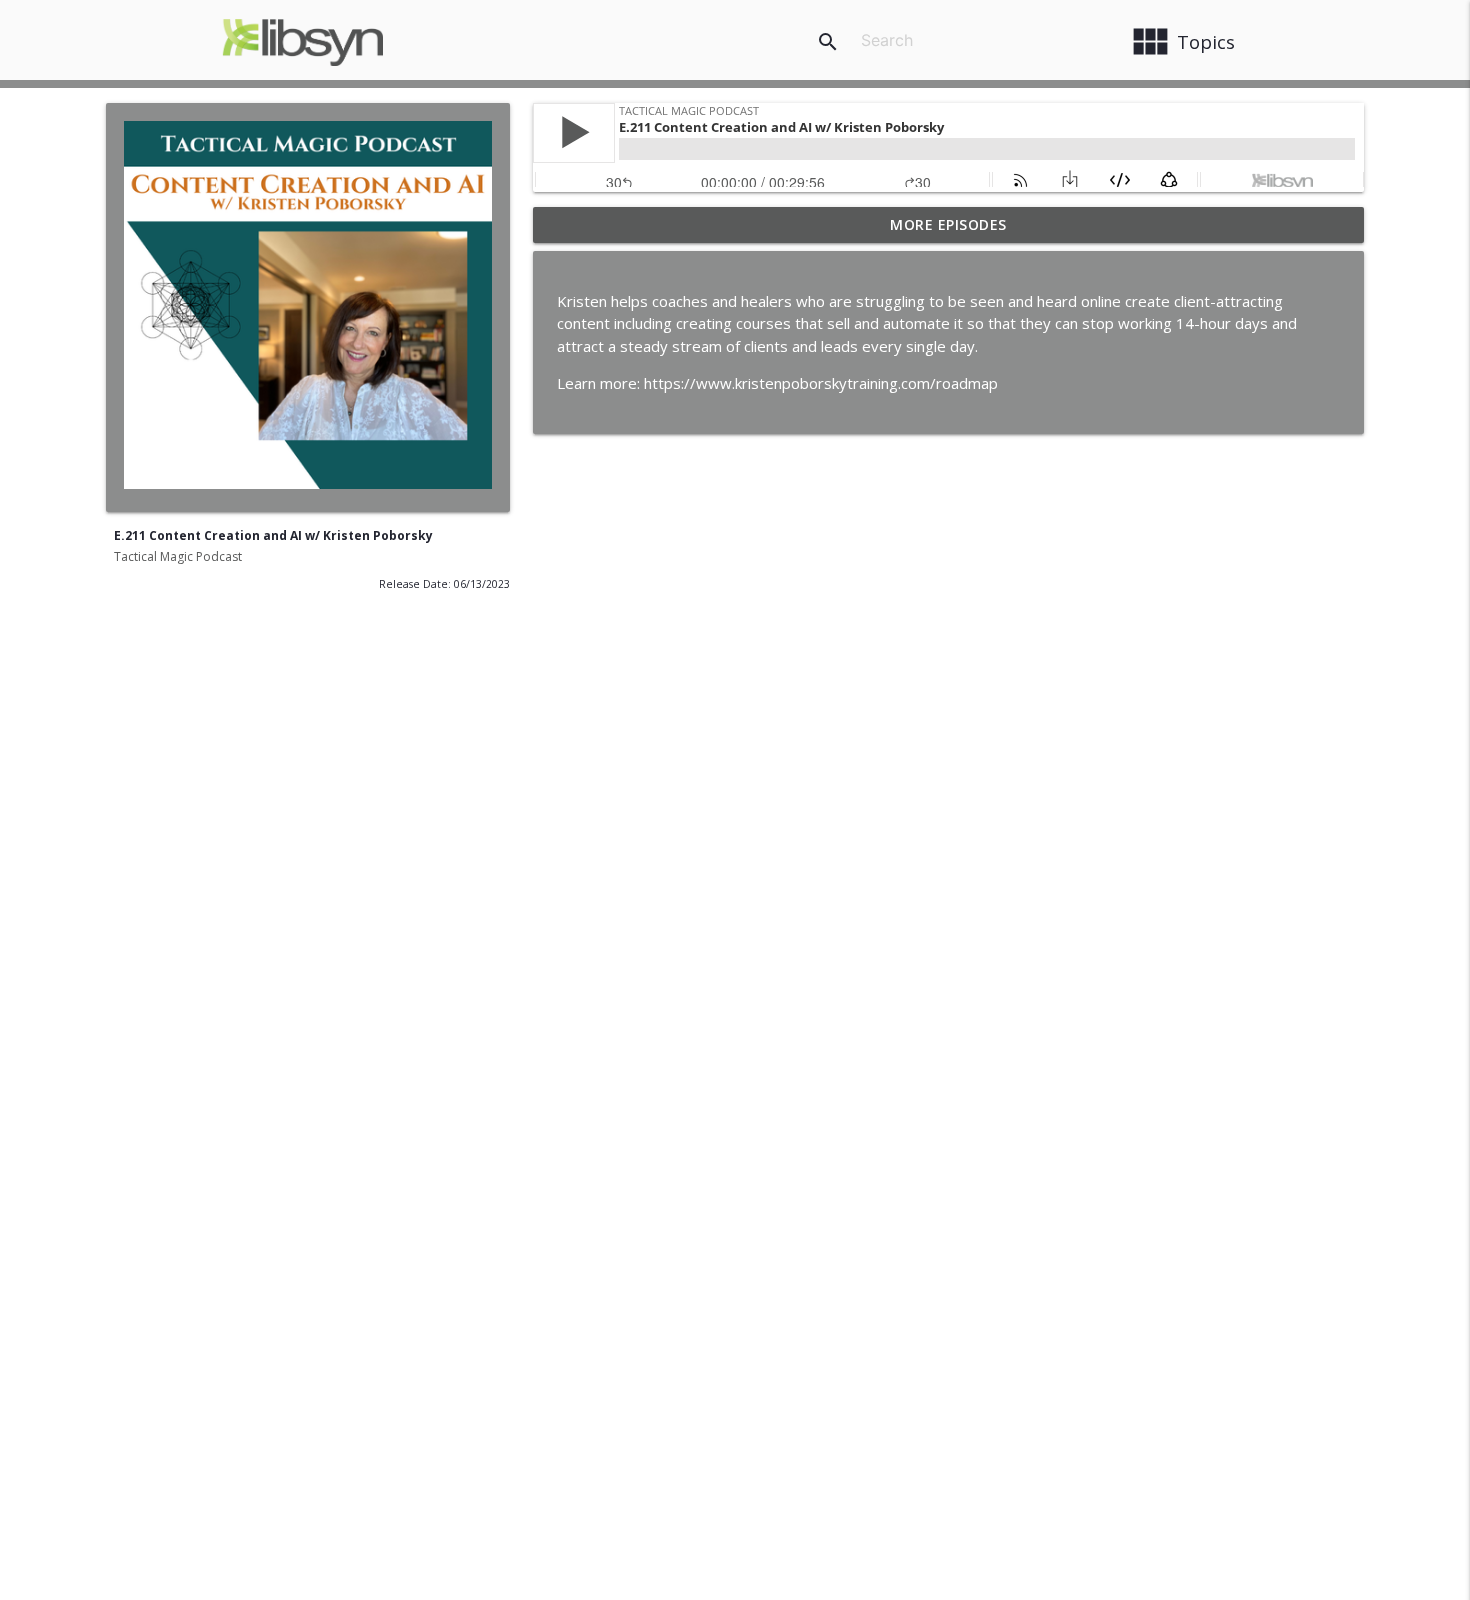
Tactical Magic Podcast (178, 556)
